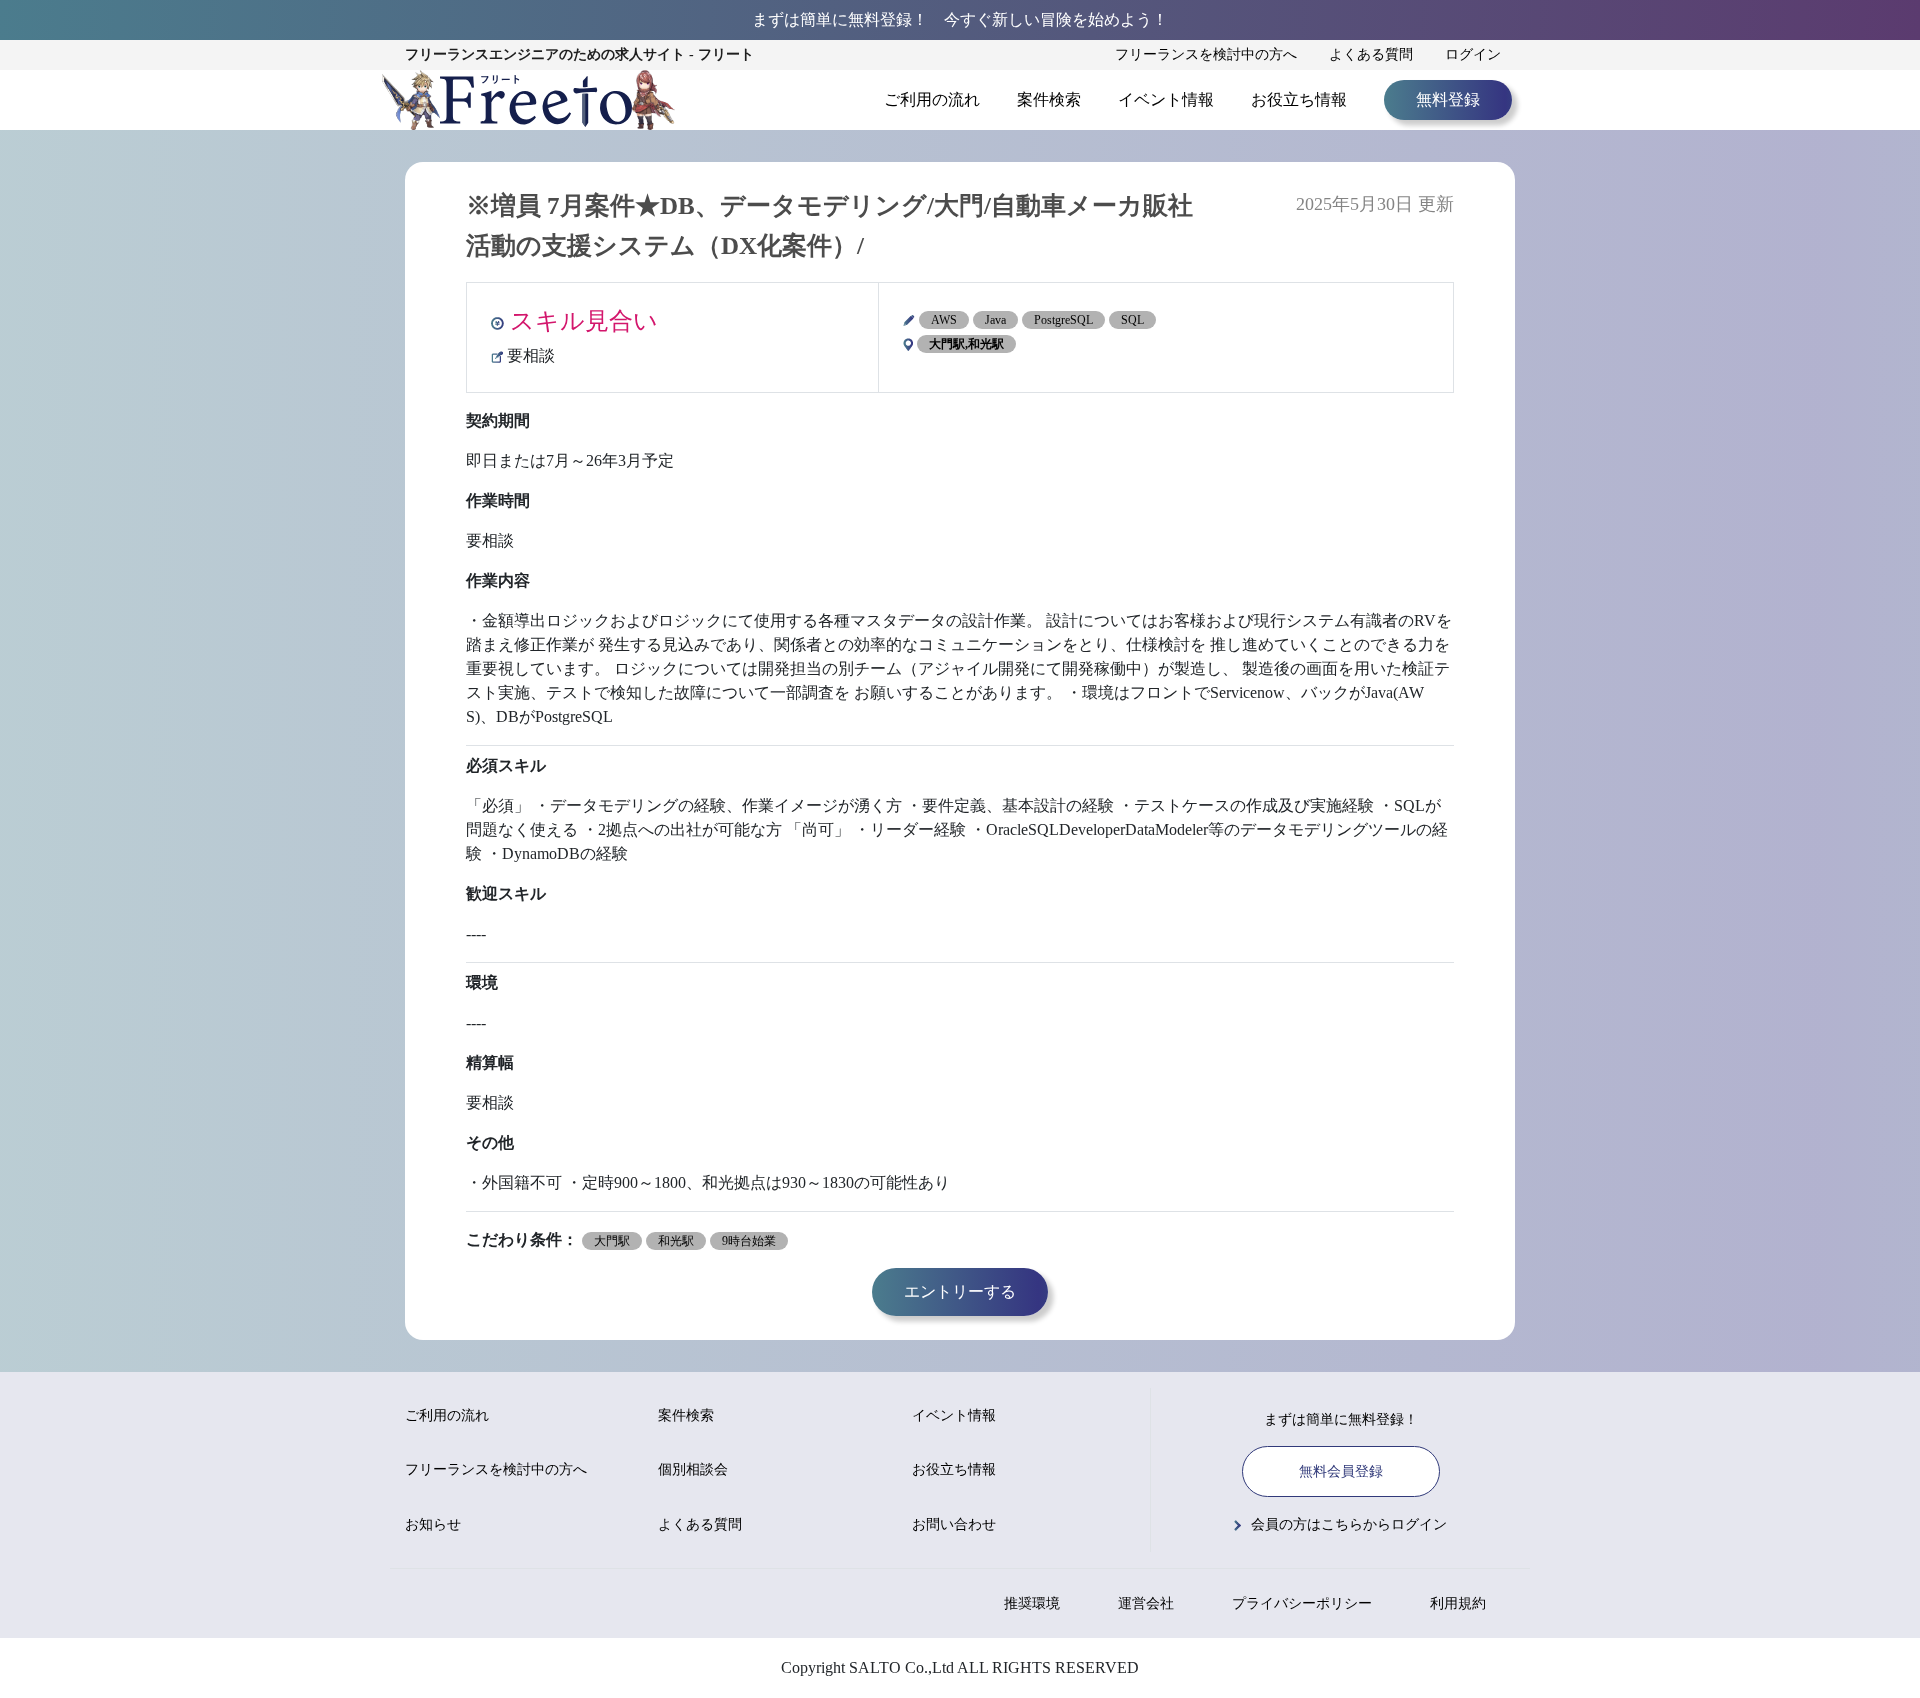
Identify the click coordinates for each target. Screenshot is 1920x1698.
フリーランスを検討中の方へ (1206, 54)
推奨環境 (1032, 1603)
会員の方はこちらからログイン (1349, 1524)
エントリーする (960, 1291)
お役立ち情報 (1299, 99)
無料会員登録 (1341, 1471)
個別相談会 (693, 1469)
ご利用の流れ (932, 99)
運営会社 (1146, 1603)
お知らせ (433, 1524)
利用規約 (1458, 1603)
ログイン (1473, 54)
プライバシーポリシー (1302, 1603)
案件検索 (1049, 99)
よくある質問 (1371, 54)
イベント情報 (1166, 99)
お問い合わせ (954, 1524)
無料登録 (1448, 99)
